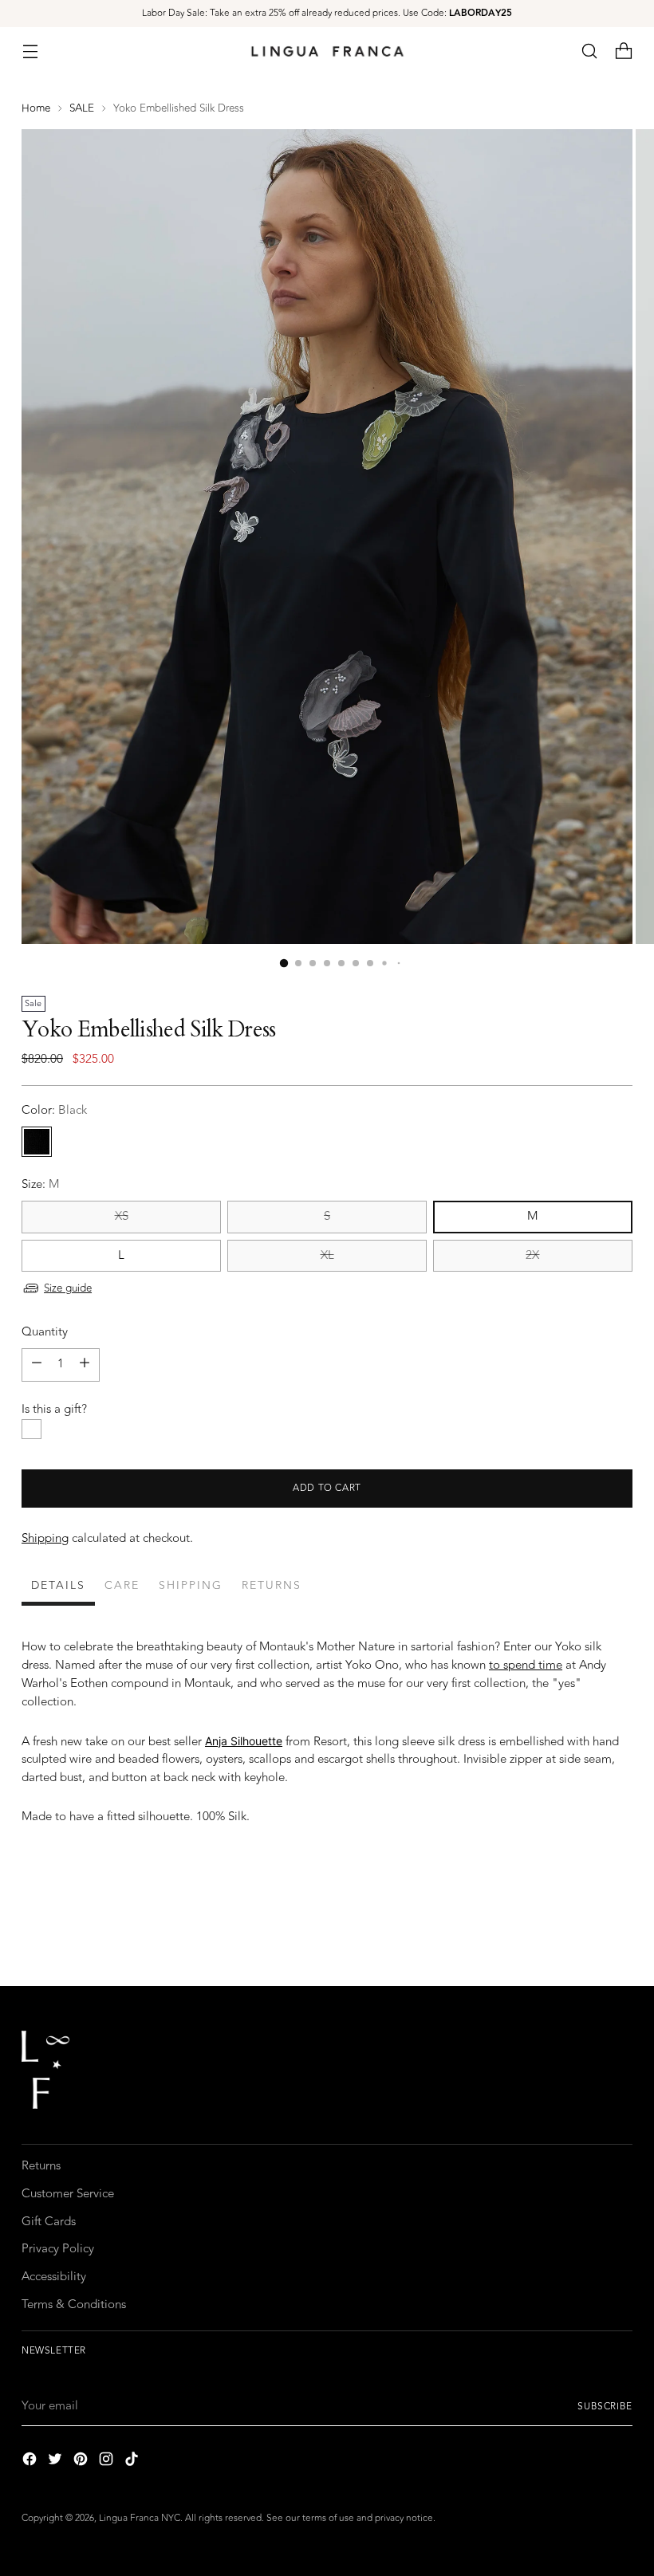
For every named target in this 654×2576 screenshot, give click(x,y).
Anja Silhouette (244, 1741)
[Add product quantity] (85, 1365)
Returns (41, 2166)
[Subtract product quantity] (37, 1365)
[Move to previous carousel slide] (582, 1932)
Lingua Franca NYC (140, 2518)
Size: (40, 1185)
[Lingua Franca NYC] (327, 51)
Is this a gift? (54, 1410)
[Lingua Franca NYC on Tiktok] (133, 2462)
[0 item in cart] (624, 51)
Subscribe (605, 2406)
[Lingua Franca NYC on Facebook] (31, 2462)
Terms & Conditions (74, 2305)
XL (327, 1255)
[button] (590, 51)
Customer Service (68, 2194)
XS (122, 1216)
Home (36, 108)
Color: (54, 1111)
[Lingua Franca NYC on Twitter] (57, 2462)
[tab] (58, 1588)
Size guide (68, 1288)
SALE (82, 108)
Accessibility (54, 2277)
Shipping (45, 1538)
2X (532, 1255)
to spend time (526, 1665)
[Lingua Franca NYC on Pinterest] (82, 2462)
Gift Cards (49, 2222)
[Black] (37, 1142)
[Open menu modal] (30, 51)
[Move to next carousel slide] (619, 1931)
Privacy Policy (58, 2249)
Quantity (45, 1332)
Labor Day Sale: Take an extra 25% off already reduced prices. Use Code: (327, 13)
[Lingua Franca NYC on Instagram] (108, 2462)
